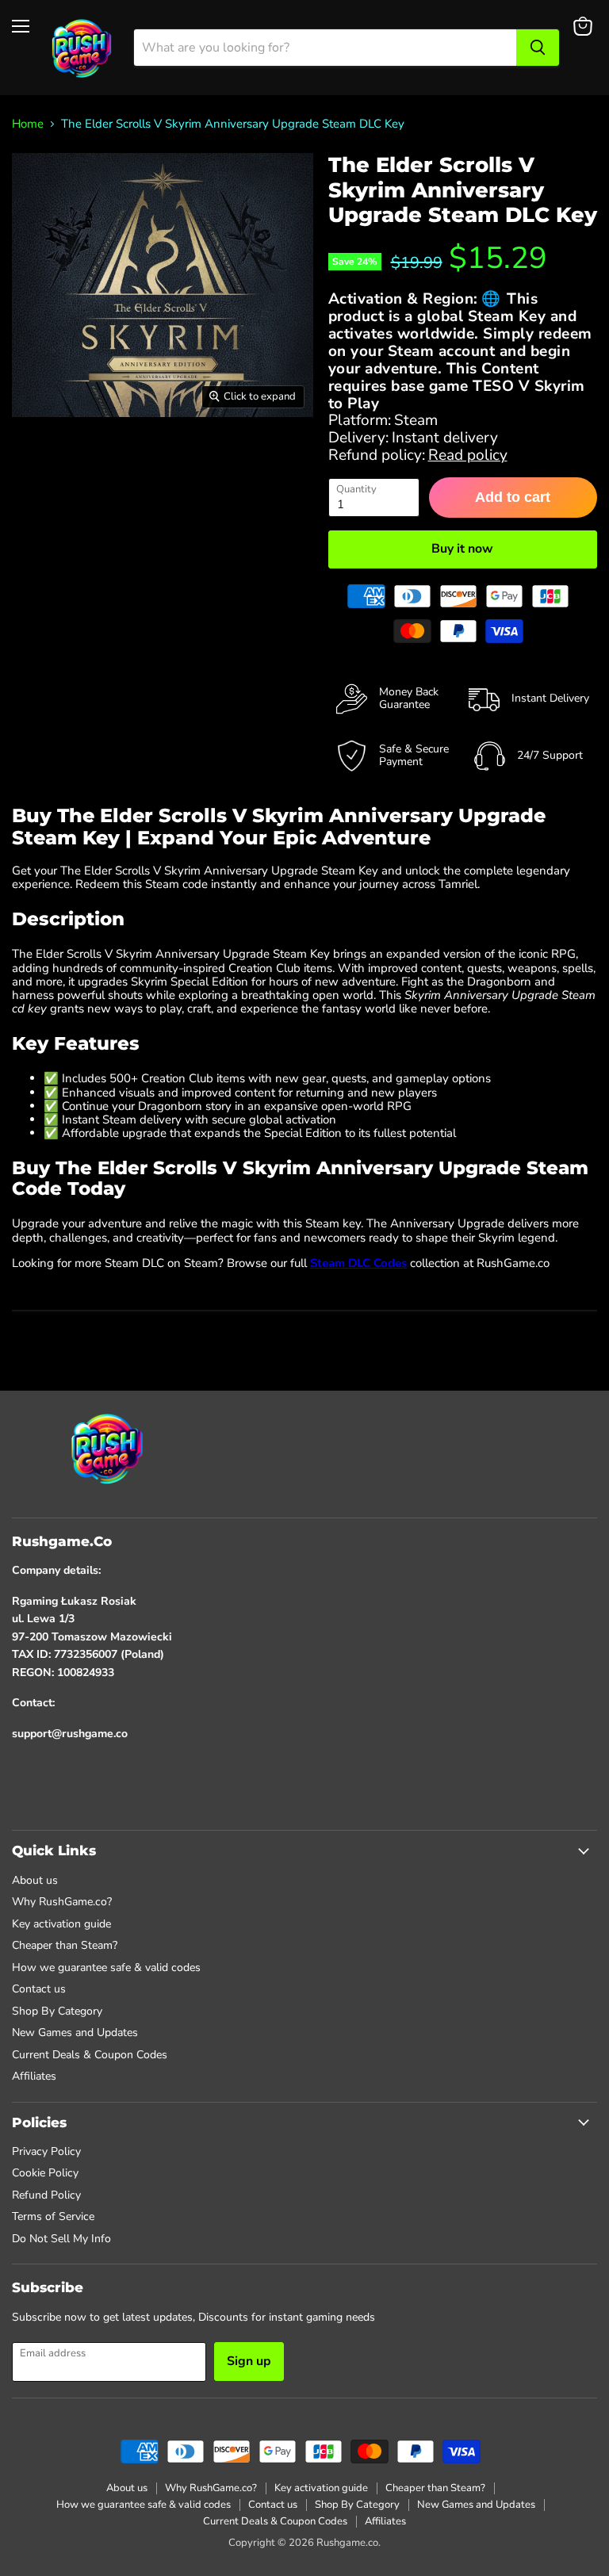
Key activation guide (61, 1924)
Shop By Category (57, 2011)
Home (28, 124)
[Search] (538, 48)
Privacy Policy (46, 2151)
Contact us (39, 1989)
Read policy (468, 455)
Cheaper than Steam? (65, 1945)
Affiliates (34, 2076)
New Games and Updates (75, 2032)
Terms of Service (53, 2216)
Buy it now (462, 549)
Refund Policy (46, 2195)
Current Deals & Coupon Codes (90, 2055)
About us (35, 1880)
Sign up (249, 2361)
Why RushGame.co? (62, 1902)
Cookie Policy (45, 2173)
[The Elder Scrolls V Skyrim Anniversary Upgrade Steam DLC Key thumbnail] (39, 457)
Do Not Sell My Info (61, 2239)
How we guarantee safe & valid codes (106, 1967)
